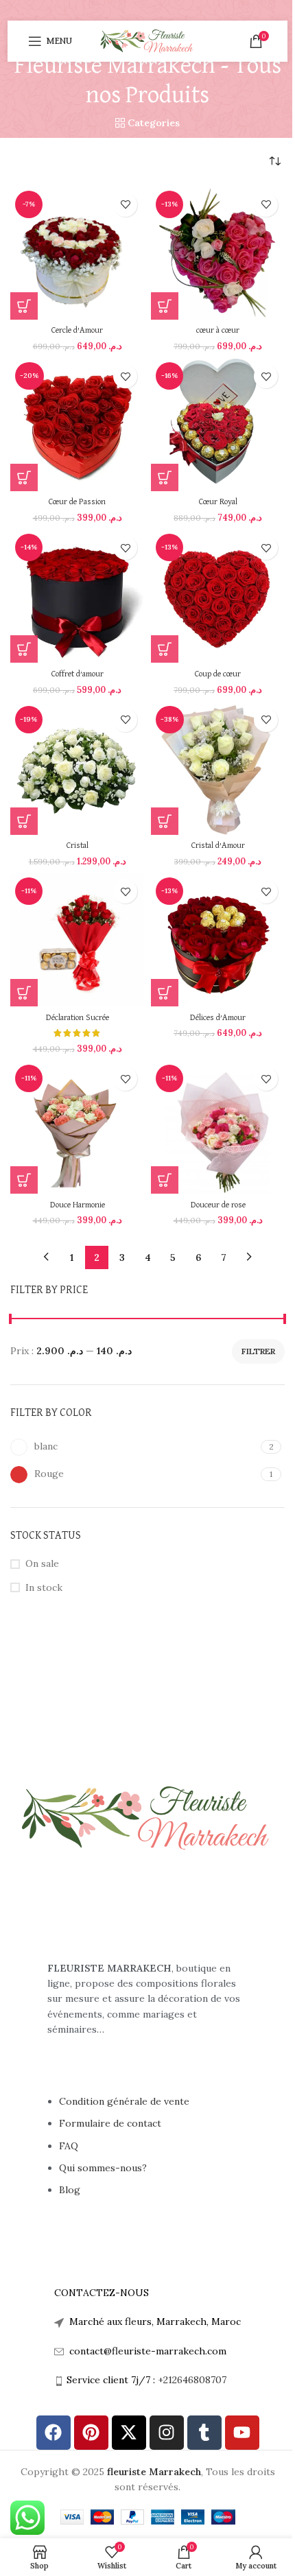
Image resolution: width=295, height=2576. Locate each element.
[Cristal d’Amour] (218, 768)
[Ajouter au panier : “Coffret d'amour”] (24, 649)
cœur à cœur (218, 330)
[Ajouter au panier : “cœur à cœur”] (165, 306)
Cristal (78, 846)
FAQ (69, 2146)
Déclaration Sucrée (78, 1018)
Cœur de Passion (77, 502)
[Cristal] (77, 768)
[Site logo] (147, 40)
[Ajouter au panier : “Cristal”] (24, 821)
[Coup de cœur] (218, 596)
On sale (42, 1563)
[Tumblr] (204, 2433)
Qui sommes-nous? (103, 2168)
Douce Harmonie (78, 1205)
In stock (44, 1587)
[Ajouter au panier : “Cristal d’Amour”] (165, 821)
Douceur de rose (218, 1205)
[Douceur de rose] (218, 1127)
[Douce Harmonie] (77, 1127)
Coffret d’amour (78, 674)
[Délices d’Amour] (218, 940)
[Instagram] (167, 2433)
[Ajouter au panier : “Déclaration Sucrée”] (24, 993)
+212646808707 (192, 2380)
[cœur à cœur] (218, 253)
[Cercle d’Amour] (77, 253)
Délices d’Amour (218, 1018)
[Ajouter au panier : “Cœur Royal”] (165, 477)
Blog (70, 2190)
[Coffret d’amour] (77, 596)
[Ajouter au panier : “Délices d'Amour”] (165, 993)
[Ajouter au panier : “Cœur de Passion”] (24, 477)
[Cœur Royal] (218, 424)
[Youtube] (242, 2433)
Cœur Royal (218, 502)
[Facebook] (54, 2433)
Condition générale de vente (124, 2101)
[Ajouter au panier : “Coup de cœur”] (165, 649)
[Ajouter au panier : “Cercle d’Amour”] (24, 306)
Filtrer (258, 1351)
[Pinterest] (91, 2433)
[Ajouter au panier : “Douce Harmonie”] (24, 1180)
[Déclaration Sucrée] (77, 940)
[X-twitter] (129, 2433)
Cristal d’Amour (218, 846)
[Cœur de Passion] (77, 424)
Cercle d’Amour (77, 330)
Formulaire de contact (111, 2123)
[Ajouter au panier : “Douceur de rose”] (165, 1180)
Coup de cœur (218, 674)
